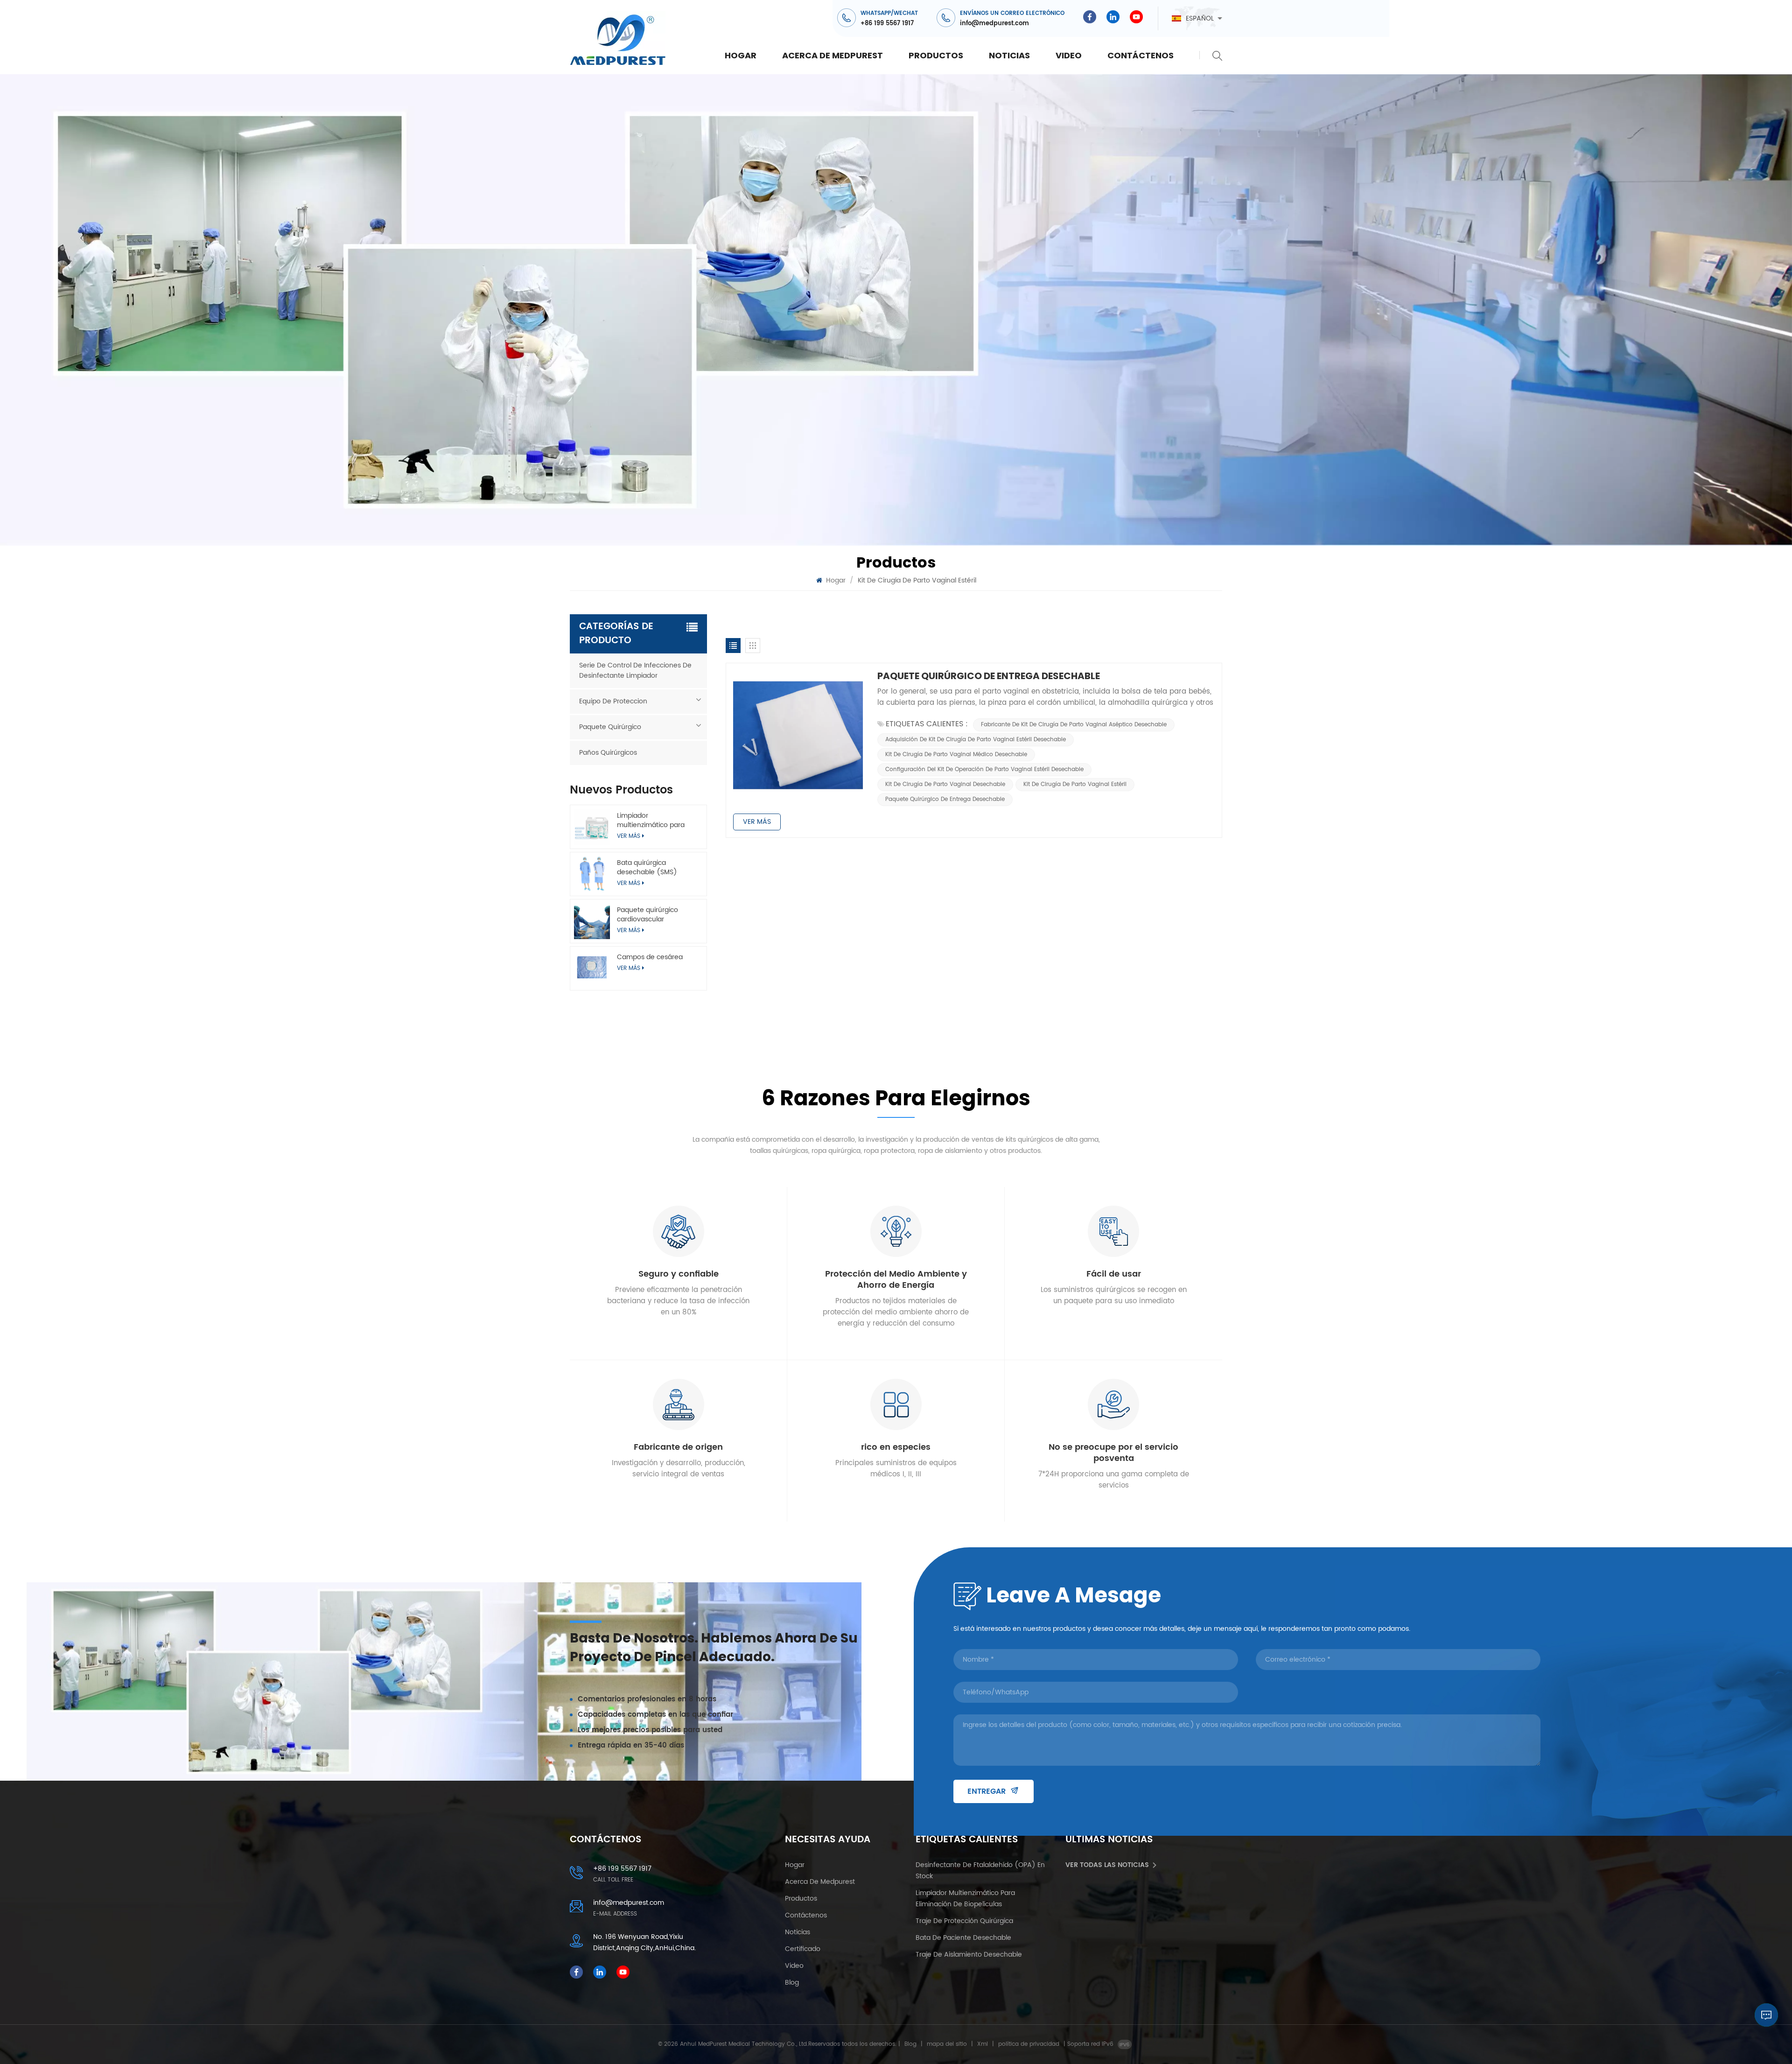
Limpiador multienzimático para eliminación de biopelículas (651, 821)
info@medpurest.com (994, 24)
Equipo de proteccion (613, 701)
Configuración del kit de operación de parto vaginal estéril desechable (984, 769)
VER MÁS (629, 968)
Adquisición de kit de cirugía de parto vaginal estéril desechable (976, 740)
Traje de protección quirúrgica (964, 1921)
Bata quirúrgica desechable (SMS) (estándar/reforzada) (652, 868)
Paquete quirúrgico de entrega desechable (989, 676)
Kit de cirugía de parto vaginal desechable (945, 784)
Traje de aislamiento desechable (969, 1955)
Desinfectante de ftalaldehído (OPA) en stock (980, 1871)
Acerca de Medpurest (833, 55)
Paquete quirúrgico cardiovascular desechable (647, 915)
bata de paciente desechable (963, 1938)
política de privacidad (1029, 2044)
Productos (936, 55)
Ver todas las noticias (1107, 1865)
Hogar (741, 55)
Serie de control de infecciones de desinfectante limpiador (635, 670)
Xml (983, 2044)
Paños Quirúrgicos (608, 753)
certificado (803, 1949)
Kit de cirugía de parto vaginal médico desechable (956, 755)
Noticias (1009, 55)
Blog (792, 1983)
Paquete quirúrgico (610, 727)
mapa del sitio (947, 2044)
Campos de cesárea (650, 957)
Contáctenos (1141, 55)
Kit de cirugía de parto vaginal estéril (1075, 784)
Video (1069, 55)
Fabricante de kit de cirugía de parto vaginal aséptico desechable (1074, 725)
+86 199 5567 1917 (887, 24)
